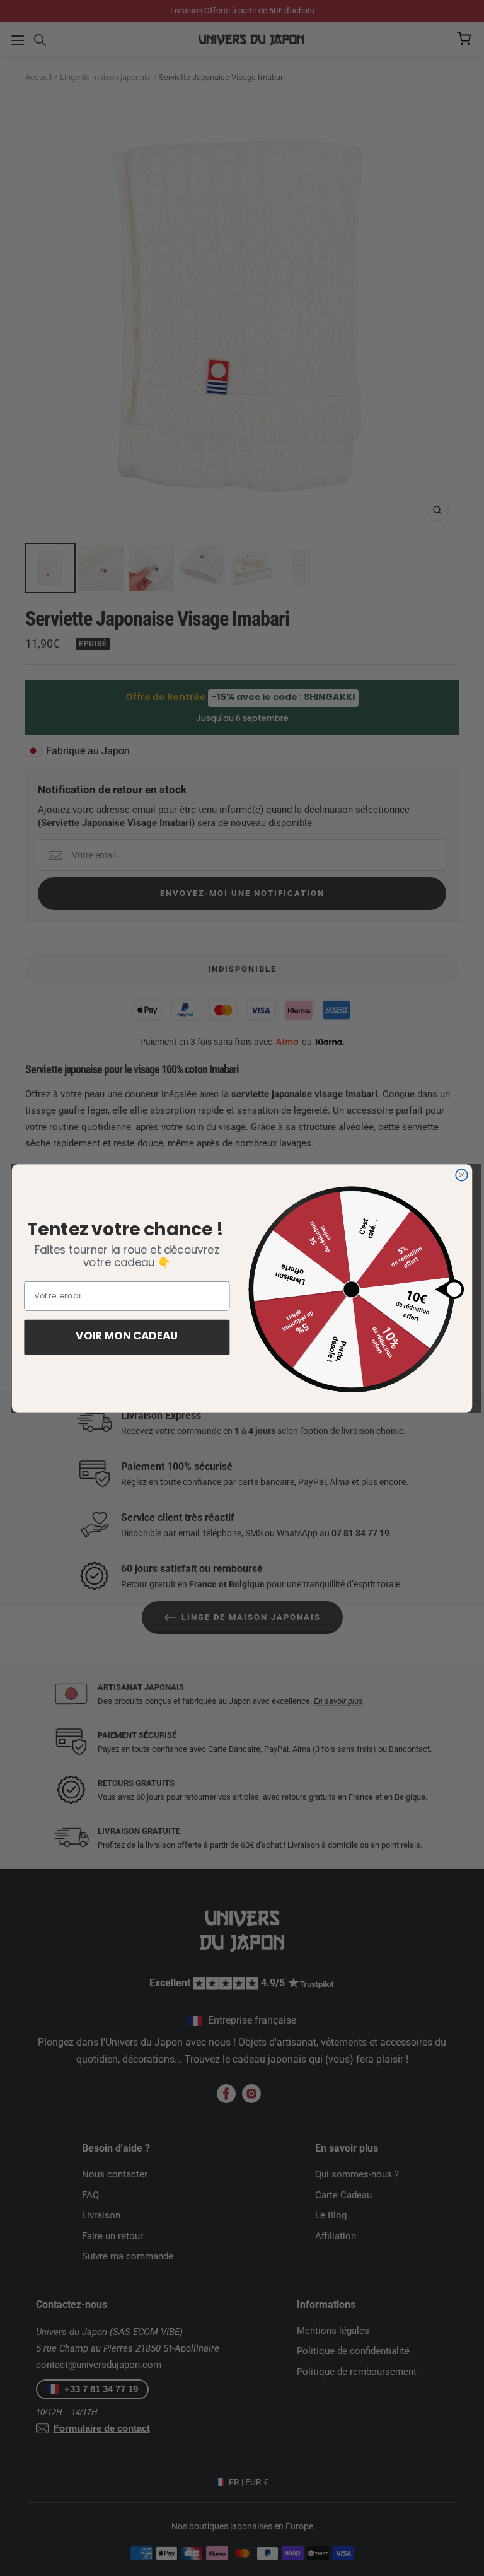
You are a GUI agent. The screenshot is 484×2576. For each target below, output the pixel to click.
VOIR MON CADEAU (127, 1337)
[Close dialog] (462, 1174)
